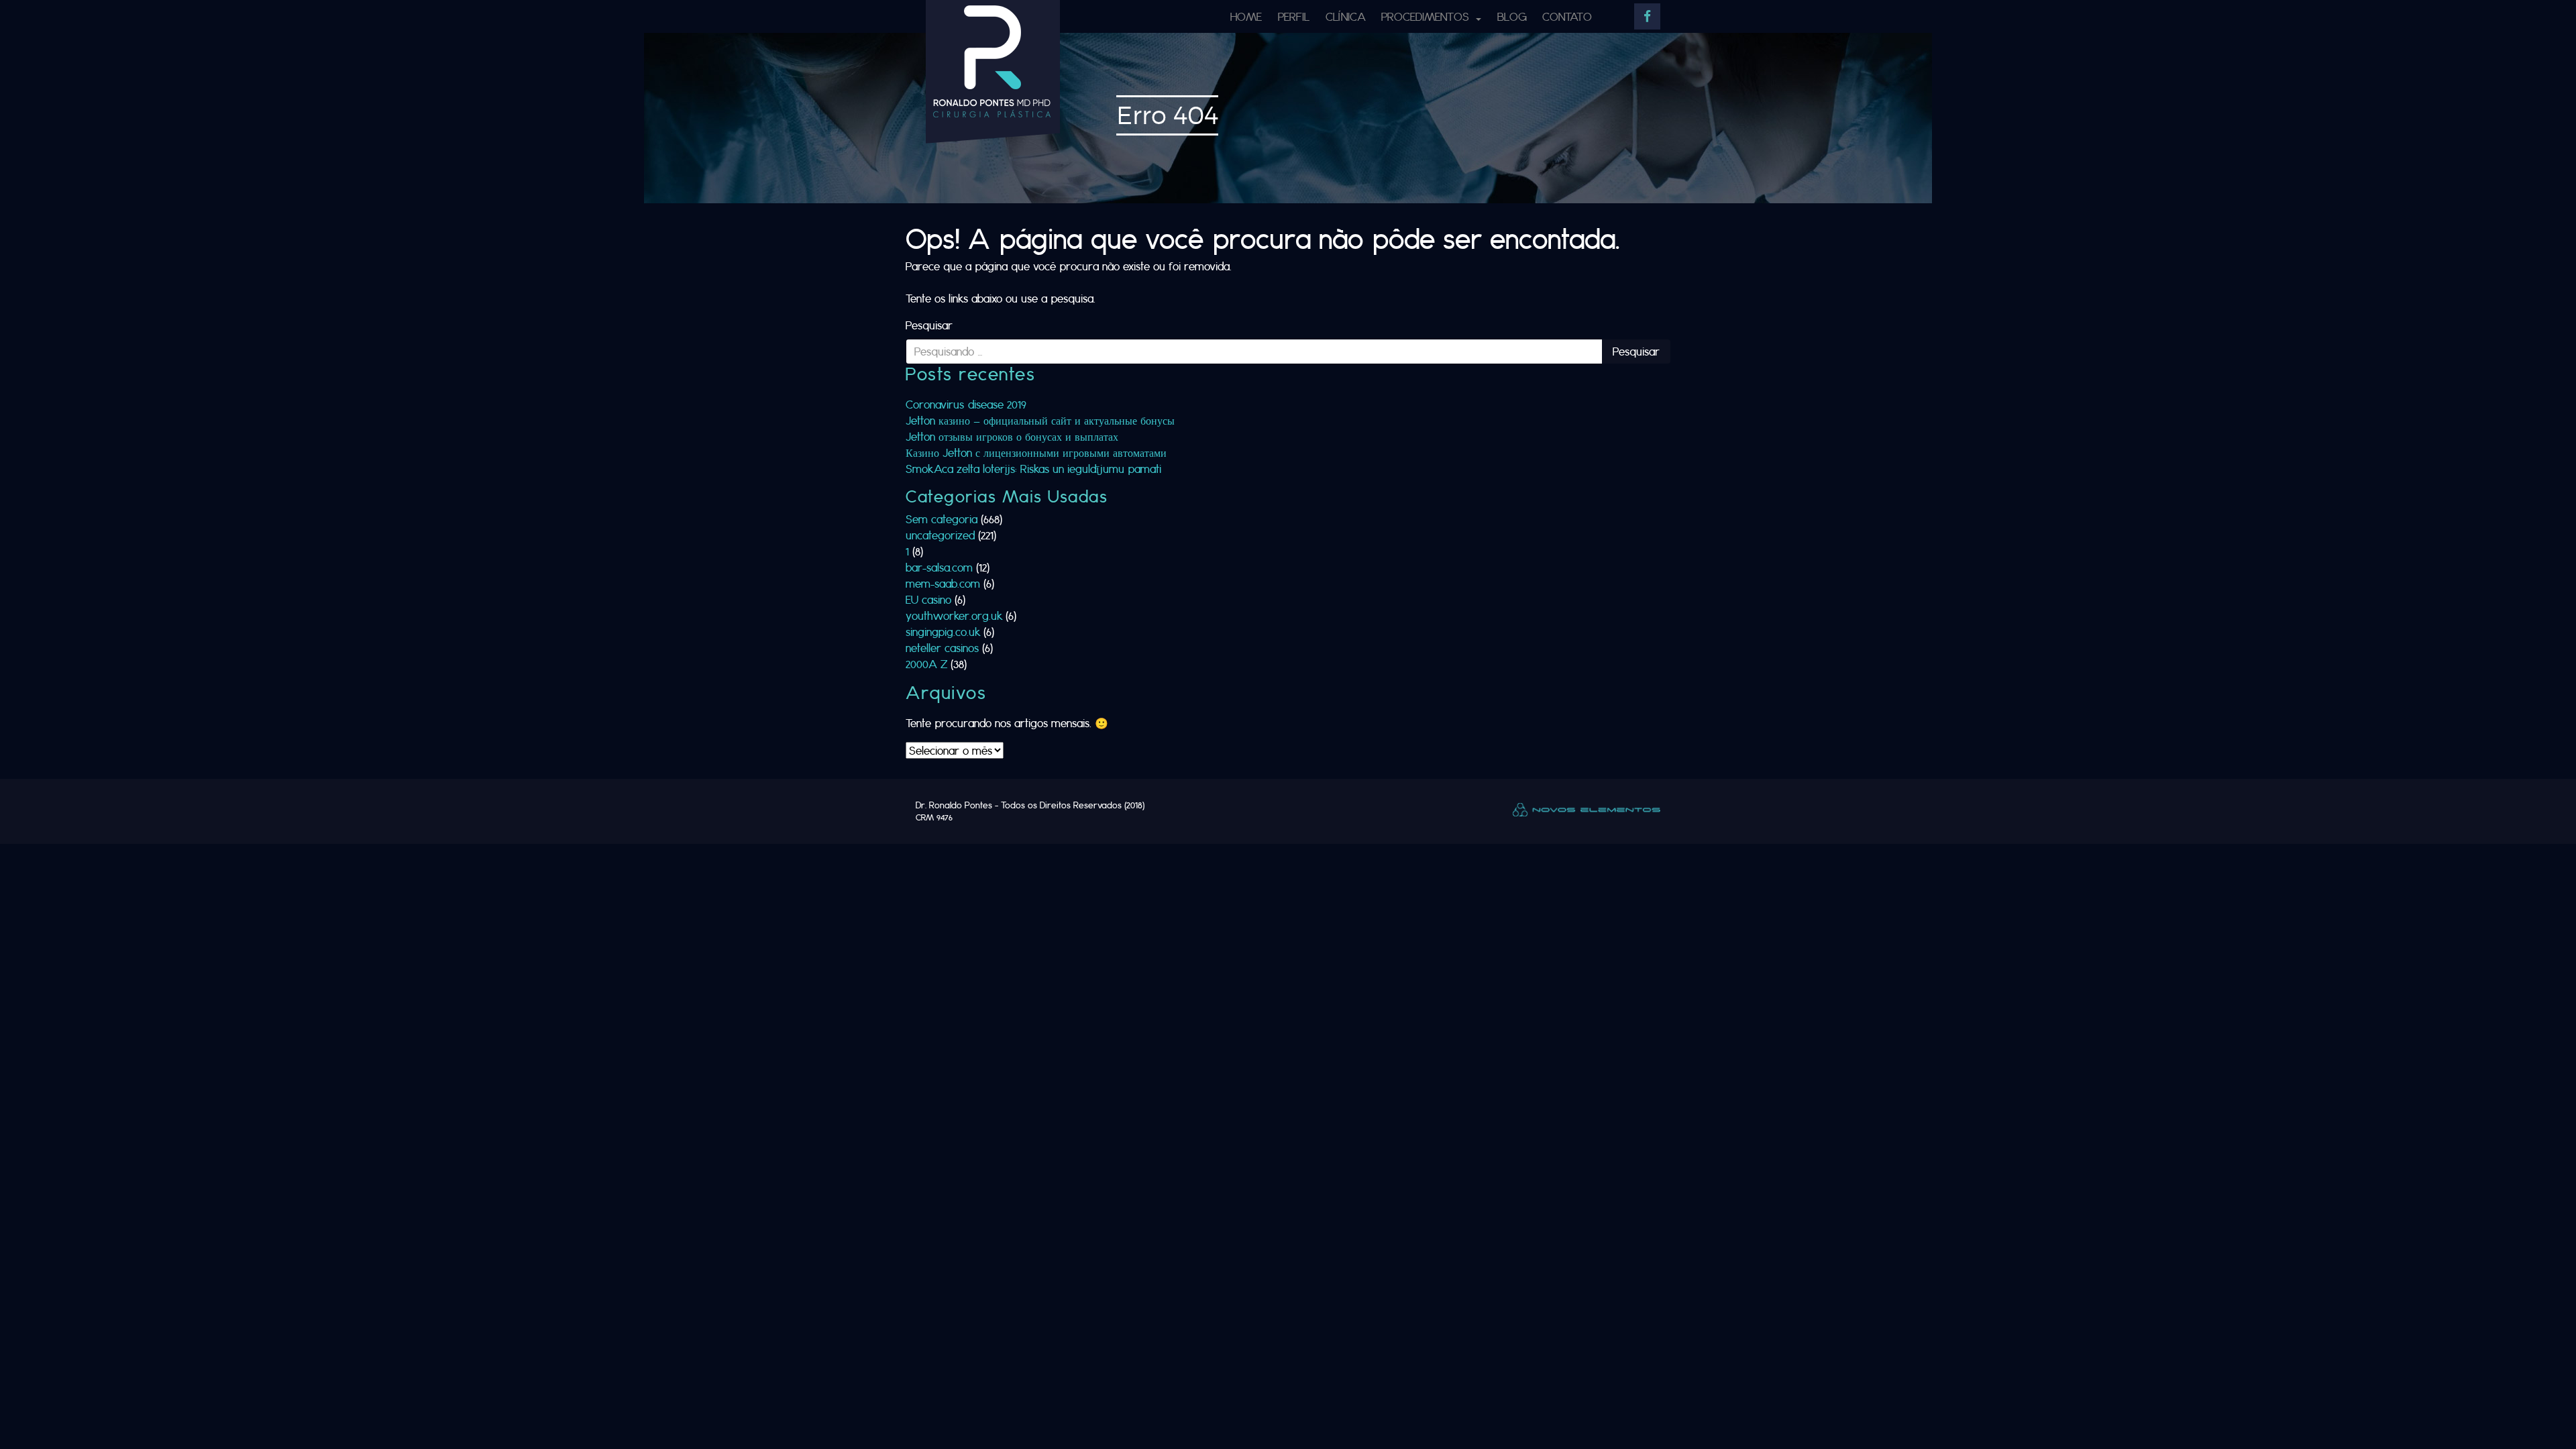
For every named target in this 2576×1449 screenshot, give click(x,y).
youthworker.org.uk (954, 615)
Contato (1567, 16)
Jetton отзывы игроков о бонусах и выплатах (1012, 436)
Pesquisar (929, 325)
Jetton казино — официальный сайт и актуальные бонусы (1040, 420)
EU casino (928, 599)
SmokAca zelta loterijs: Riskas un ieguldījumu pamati (1033, 469)
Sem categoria (942, 519)
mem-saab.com (943, 583)
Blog (1512, 16)
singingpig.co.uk (943, 632)
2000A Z (926, 664)
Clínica (1346, 16)
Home (1246, 16)
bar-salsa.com (939, 567)
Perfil (1294, 16)
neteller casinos (942, 648)
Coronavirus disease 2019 (966, 404)
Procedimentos (1427, 16)
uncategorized (940, 535)
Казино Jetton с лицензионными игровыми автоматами (1036, 452)
